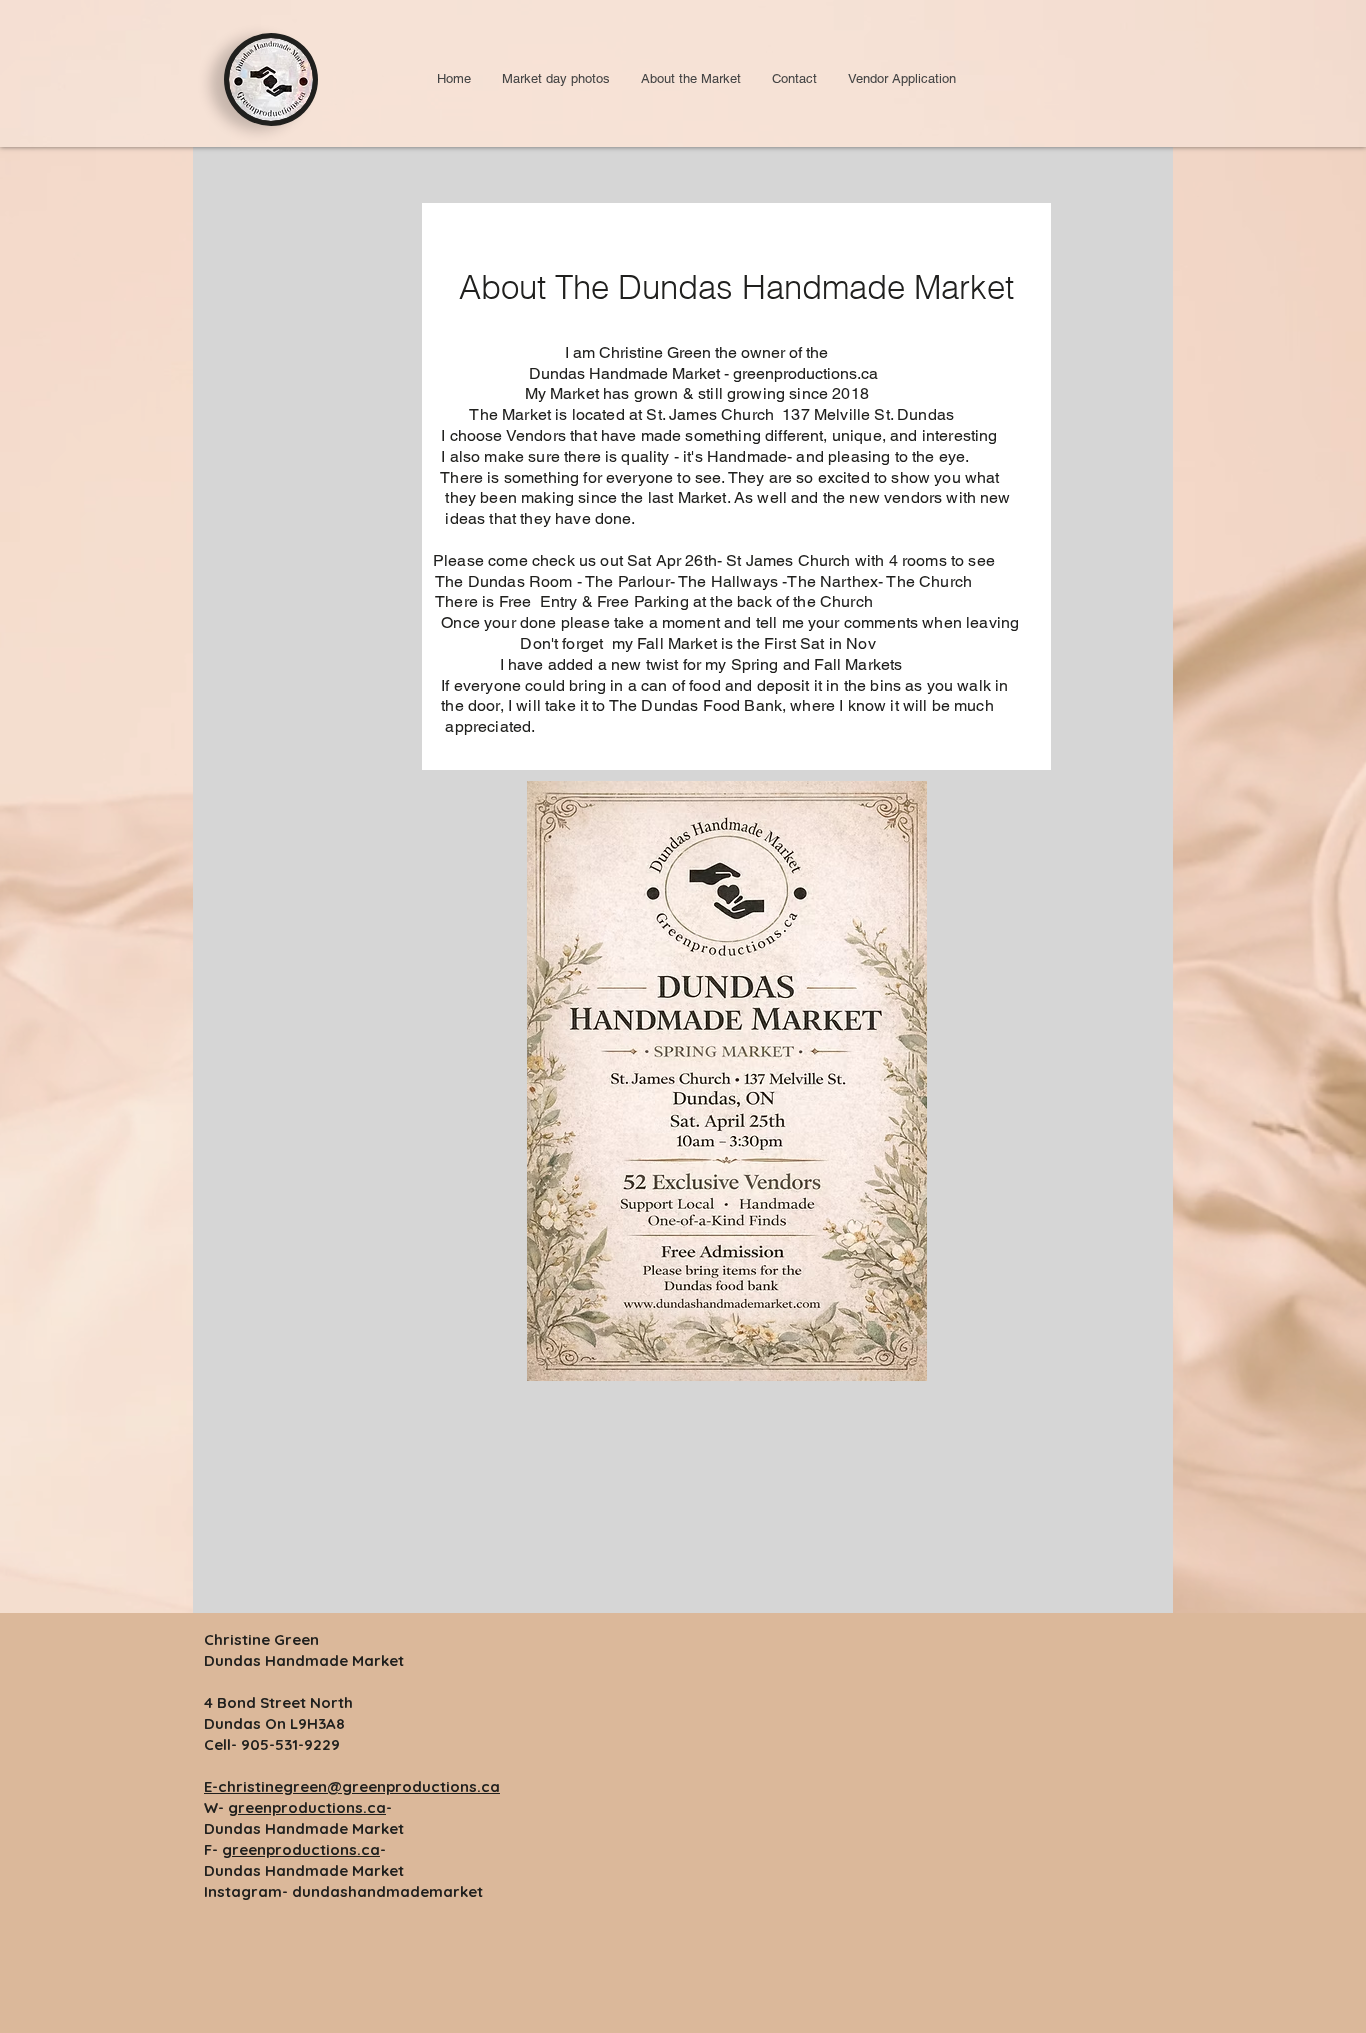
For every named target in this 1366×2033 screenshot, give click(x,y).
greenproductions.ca (307, 1807)
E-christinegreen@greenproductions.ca (352, 1786)
